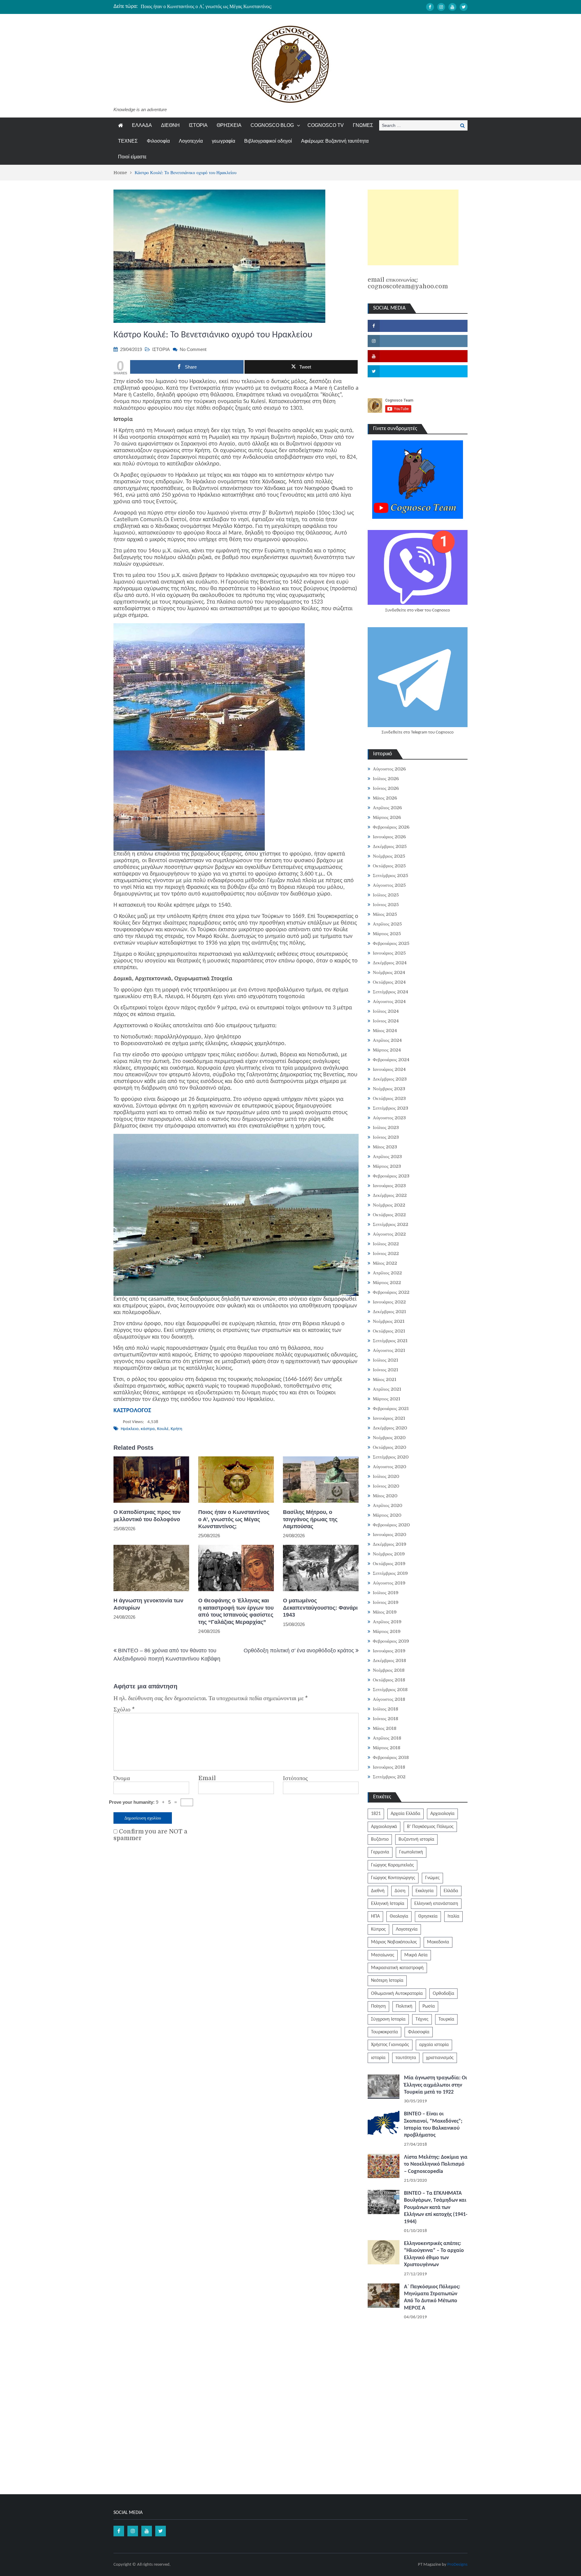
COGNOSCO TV (326, 125)
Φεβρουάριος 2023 (391, 1176)
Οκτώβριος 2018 (389, 1680)
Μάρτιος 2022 (387, 1283)
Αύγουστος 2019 (389, 1583)
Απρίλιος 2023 (387, 1157)
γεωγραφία (223, 141)
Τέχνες (422, 2019)
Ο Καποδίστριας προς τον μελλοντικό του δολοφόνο (147, 1516)
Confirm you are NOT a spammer (150, 1835)
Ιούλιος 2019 (386, 1593)
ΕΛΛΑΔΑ (142, 125)
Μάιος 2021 (385, 1379)
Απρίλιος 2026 (387, 808)
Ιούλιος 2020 (386, 1476)
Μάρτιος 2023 (387, 1166)
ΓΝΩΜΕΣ (363, 125)
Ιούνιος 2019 (386, 1602)
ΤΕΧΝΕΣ (128, 141)
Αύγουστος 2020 (389, 1467)
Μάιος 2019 (385, 1612)
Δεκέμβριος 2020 (390, 1428)
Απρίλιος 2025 (387, 924)
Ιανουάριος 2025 (389, 953)
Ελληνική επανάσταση (436, 1904)
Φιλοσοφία (158, 141)
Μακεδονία (438, 1942)
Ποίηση (378, 2006)
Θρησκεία (428, 1916)
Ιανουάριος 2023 (389, 1186)
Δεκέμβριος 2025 (390, 846)
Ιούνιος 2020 (386, 1486)
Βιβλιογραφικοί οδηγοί (268, 141)
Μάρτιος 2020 (387, 1515)
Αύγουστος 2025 (389, 885)
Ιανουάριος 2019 (389, 1651)
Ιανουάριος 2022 (389, 1302)
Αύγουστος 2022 (389, 1234)
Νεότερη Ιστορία (387, 1981)
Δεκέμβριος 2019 (390, 1544)
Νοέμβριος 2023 (389, 1089)
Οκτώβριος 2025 (389, 866)
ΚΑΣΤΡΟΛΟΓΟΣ (132, 1411)
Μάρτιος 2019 (387, 1631)
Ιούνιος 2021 (386, 1370)
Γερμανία (380, 1852)
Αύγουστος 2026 (389, 769)
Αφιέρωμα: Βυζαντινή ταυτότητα (335, 141)
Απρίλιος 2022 (387, 1273)
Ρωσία (429, 2006)
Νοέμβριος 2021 (389, 1321)
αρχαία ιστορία (434, 2045)
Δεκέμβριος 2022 (390, 1195)
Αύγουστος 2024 (389, 1002)
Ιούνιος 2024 (386, 1021)
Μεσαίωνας (383, 1955)
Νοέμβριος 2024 (389, 972)
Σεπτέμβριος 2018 (390, 1690)
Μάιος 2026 (385, 798)
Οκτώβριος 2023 (389, 1098)
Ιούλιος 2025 (386, 895)
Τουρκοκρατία (384, 2032)
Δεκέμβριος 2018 (389, 1660)
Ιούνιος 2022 (386, 1253)
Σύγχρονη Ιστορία (388, 2019)
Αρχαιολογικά (384, 1827)
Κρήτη (176, 1429)
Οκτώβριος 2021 (389, 1331)
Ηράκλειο (130, 1429)
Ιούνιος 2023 (386, 1137)
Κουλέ (163, 1429)
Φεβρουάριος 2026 (391, 827)
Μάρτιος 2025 (387, 934)
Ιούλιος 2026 (386, 779)
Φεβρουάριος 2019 (391, 1641)
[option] (233, 6)
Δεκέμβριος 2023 (390, 1079)
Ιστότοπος (295, 1778)
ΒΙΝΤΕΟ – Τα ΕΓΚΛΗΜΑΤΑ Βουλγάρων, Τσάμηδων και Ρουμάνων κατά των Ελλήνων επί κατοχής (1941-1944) (436, 2208)
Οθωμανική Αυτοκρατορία (397, 1994)
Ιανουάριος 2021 (389, 1418)
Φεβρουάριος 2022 (391, 1292)
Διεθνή (378, 1891)
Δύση (400, 1891)
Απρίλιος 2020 (387, 1505)
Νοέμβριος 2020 (389, 1438)
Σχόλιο (124, 1710)
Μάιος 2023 (385, 1147)
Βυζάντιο (380, 1839)
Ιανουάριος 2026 (389, 837)
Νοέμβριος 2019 (389, 1554)
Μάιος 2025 (385, 914)
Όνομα (122, 1778)
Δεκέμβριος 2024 (390, 963)
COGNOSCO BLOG (272, 125)
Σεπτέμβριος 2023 (391, 1108)
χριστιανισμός (440, 2058)
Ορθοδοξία (443, 1994)
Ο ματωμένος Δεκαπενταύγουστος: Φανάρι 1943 (320, 1608)
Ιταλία (453, 1916)
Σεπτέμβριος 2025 (391, 876)
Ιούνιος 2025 (386, 905)
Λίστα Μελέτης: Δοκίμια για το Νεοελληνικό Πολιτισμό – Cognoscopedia (436, 2164)
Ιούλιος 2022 (386, 1244)
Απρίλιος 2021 (387, 1389)
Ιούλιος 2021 (386, 1360)
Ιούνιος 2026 (386, 788)
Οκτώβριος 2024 (389, 982)
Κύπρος (378, 1929)
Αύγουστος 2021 (389, 1350)
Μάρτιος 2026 (387, 817)
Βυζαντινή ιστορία (416, 1839)
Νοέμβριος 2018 (389, 1670)
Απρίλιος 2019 (387, 1622)
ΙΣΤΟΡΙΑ (198, 125)
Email (207, 1778)
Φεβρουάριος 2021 (391, 1409)
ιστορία (378, 2058)
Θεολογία (399, 1916)
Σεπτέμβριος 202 (389, 1777)
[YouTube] (452, 7)
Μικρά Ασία (416, 1955)
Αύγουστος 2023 (389, 1118)
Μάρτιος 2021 (387, 1399)
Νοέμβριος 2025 (389, 856)
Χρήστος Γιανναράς (390, 2045)
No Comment (193, 349)
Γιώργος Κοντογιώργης (393, 1878)
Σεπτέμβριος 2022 (391, 1224)
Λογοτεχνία (191, 141)
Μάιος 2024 (385, 1031)
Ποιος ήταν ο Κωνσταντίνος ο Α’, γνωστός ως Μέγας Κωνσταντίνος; (206, 6)
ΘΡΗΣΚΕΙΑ (229, 125)
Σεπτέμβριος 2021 (390, 1341)
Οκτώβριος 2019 (389, 1564)
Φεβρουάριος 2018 (391, 1757)
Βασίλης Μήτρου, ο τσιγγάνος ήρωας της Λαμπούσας (310, 1519)
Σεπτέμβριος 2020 (391, 1457)
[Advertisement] (413, 227)
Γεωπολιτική (411, 1852)
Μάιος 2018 (385, 1728)
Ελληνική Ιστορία (388, 1904)
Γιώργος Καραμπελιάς (392, 1865)
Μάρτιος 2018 (387, 1748)
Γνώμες (432, 1878)
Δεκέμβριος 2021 (389, 1312)
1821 (376, 1814)
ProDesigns (457, 2565)
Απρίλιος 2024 (387, 1040)
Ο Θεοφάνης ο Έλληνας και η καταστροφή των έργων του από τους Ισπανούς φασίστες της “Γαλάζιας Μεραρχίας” (236, 1611)
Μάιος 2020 (385, 1496)
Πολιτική (404, 2006)
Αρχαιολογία (442, 1814)
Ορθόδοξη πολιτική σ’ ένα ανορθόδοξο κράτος (299, 1651)
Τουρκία (446, 2019)
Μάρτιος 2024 (387, 1050)
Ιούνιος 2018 (386, 1719)
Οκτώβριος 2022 (389, 1215)
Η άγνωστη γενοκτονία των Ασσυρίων (148, 1604)
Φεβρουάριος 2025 (391, 943)
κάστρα (148, 1429)
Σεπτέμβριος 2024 (391, 992)
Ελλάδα (451, 1891)
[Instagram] (441, 7)
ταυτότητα (406, 2058)
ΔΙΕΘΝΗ (170, 125)
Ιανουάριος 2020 (389, 1535)
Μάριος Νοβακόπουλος (394, 1942)
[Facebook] (430, 7)
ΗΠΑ (375, 1916)
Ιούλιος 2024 (386, 1011)
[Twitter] (464, 7)
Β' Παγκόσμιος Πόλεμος (430, 1827)
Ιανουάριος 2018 (389, 1767)
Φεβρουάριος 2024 (391, 1060)
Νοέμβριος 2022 (389, 1205)
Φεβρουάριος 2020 (391, 1525)
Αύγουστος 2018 (389, 1699)
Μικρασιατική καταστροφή (397, 1968)
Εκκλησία (425, 1891)
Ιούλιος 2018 (386, 1709)
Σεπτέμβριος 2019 (390, 1573)
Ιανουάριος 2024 (389, 1069)
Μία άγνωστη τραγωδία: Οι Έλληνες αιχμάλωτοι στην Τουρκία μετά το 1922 (435, 2085)
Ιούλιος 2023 (386, 1127)
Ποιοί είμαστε (132, 157)
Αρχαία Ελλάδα (405, 1814)
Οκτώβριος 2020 (389, 1447)
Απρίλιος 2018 (387, 1738)
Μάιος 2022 (385, 1263)
